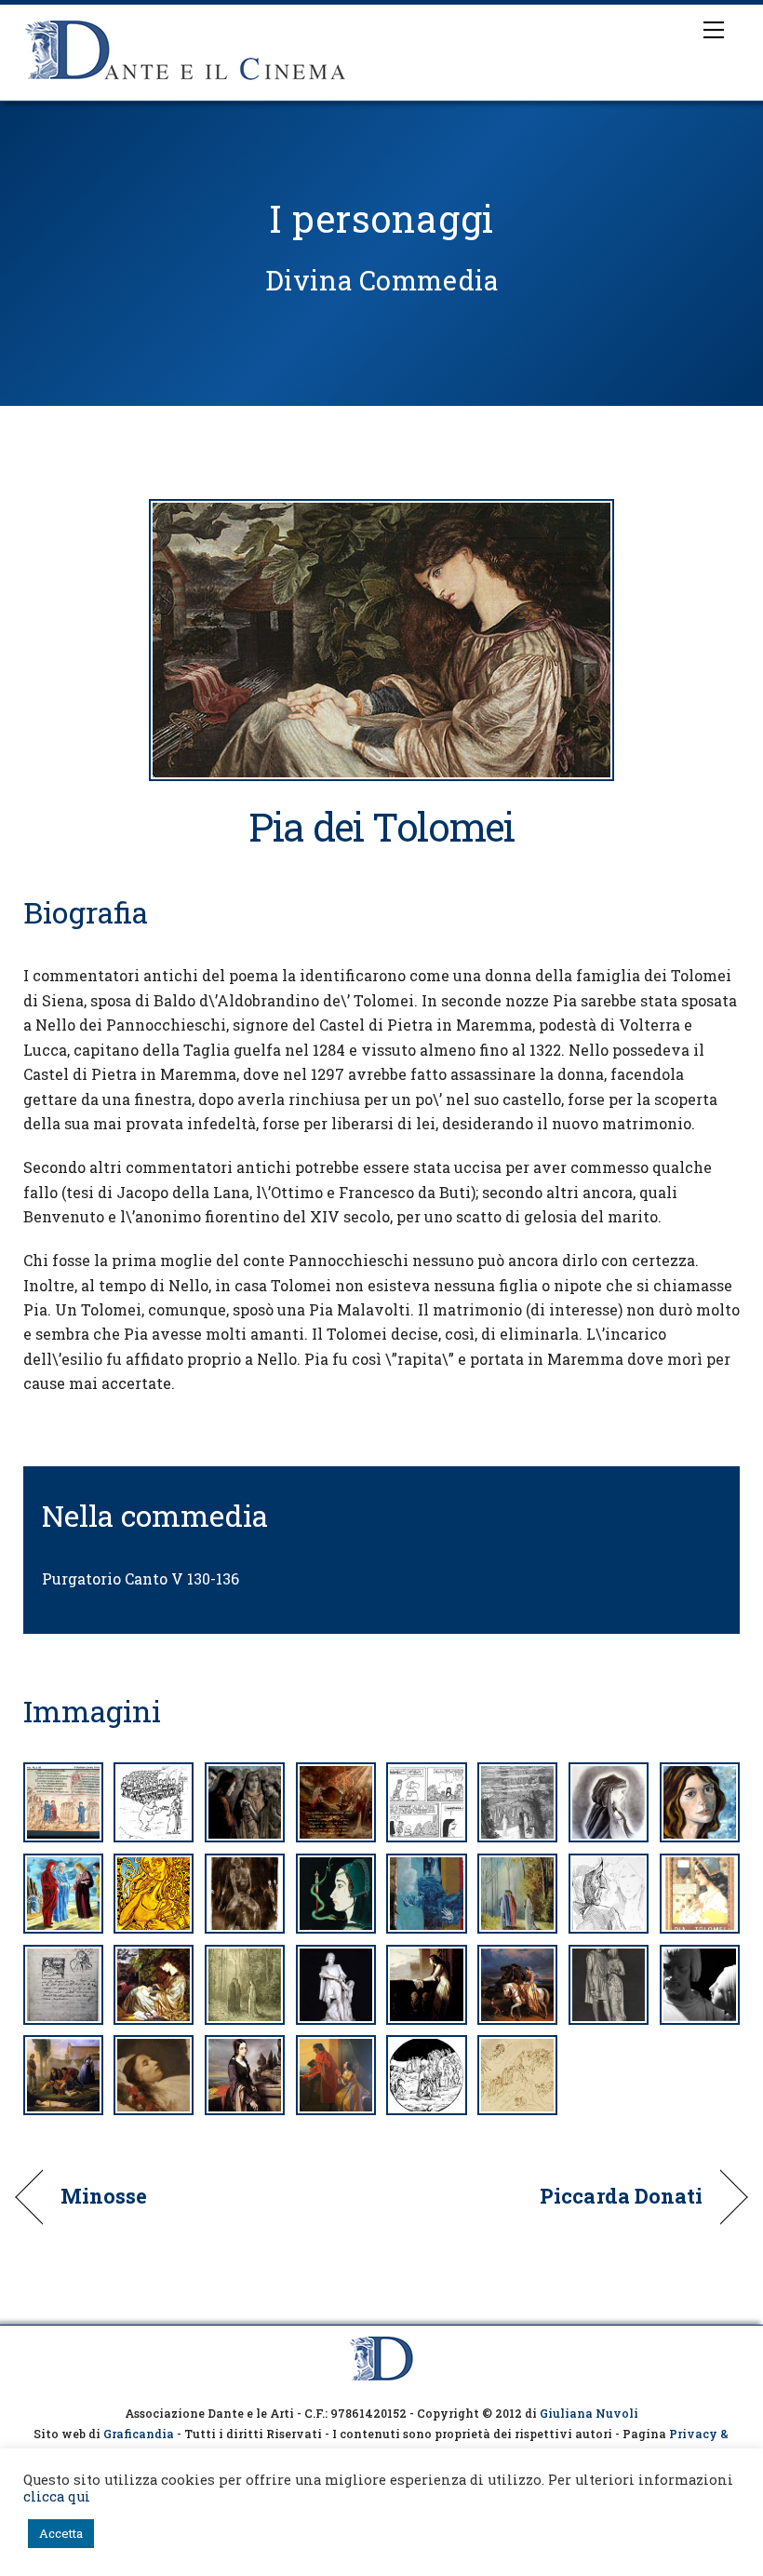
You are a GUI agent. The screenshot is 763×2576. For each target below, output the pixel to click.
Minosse (104, 2196)
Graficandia (139, 2434)
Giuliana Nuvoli (589, 2413)
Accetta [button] (61, 2533)
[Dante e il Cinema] (186, 82)
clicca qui (57, 2496)
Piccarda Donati (621, 2196)
